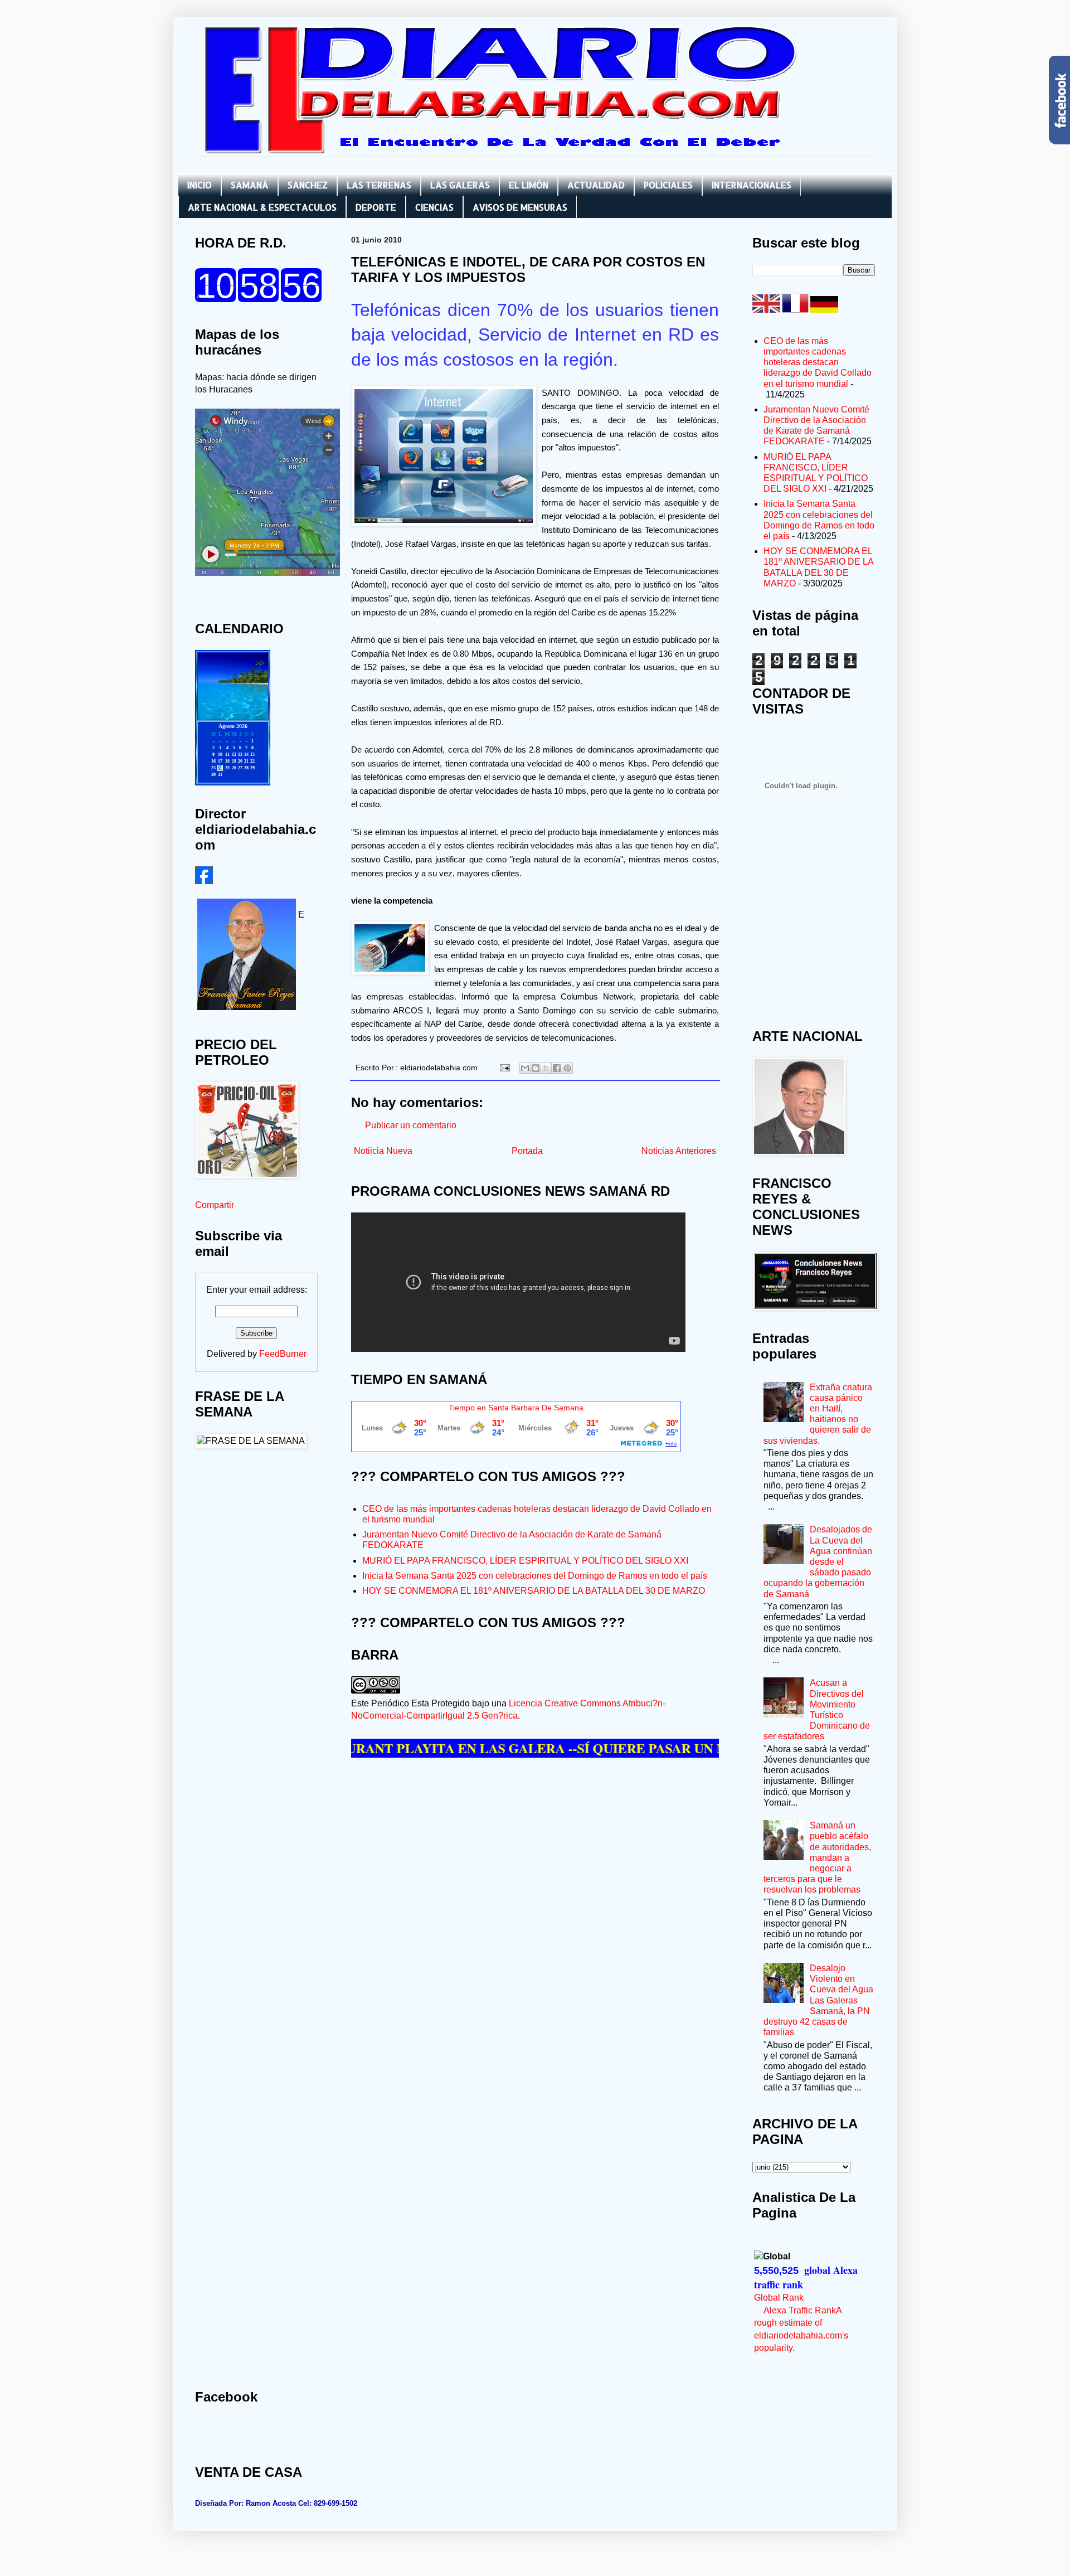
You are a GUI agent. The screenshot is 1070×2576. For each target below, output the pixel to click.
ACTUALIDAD (596, 185)
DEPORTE (376, 207)
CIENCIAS (434, 207)
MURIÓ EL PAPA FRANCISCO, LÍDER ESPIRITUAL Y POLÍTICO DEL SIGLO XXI (525, 1561)
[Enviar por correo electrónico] (525, 1068)
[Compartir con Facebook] (557, 1068)
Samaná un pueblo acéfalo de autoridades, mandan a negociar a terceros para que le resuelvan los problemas (817, 1857)
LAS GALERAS (460, 185)
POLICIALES (668, 185)
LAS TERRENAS (379, 185)
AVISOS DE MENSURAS (520, 207)
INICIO (200, 185)
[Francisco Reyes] (204, 881)
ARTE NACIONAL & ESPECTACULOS (262, 207)
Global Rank (779, 2298)
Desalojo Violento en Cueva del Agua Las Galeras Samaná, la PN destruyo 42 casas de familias (818, 2000)
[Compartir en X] (546, 1068)
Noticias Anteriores (679, 1151)
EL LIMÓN (529, 185)
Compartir (215, 1205)
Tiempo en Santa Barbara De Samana (516, 1408)
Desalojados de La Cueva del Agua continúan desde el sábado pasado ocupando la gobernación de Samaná (818, 1561)
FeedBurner (283, 1354)
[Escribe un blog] (536, 1068)
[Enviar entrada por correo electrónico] (504, 1068)
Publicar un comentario (411, 1125)
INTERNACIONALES (752, 185)
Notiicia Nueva (383, 1151)
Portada (527, 1151)
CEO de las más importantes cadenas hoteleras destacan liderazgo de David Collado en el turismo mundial (818, 362)
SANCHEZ (308, 185)
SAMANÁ (250, 185)
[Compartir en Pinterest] (567, 1068)
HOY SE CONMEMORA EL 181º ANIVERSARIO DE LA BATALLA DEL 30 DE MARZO (534, 1591)
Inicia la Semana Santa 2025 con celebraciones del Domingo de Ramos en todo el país (535, 1576)
